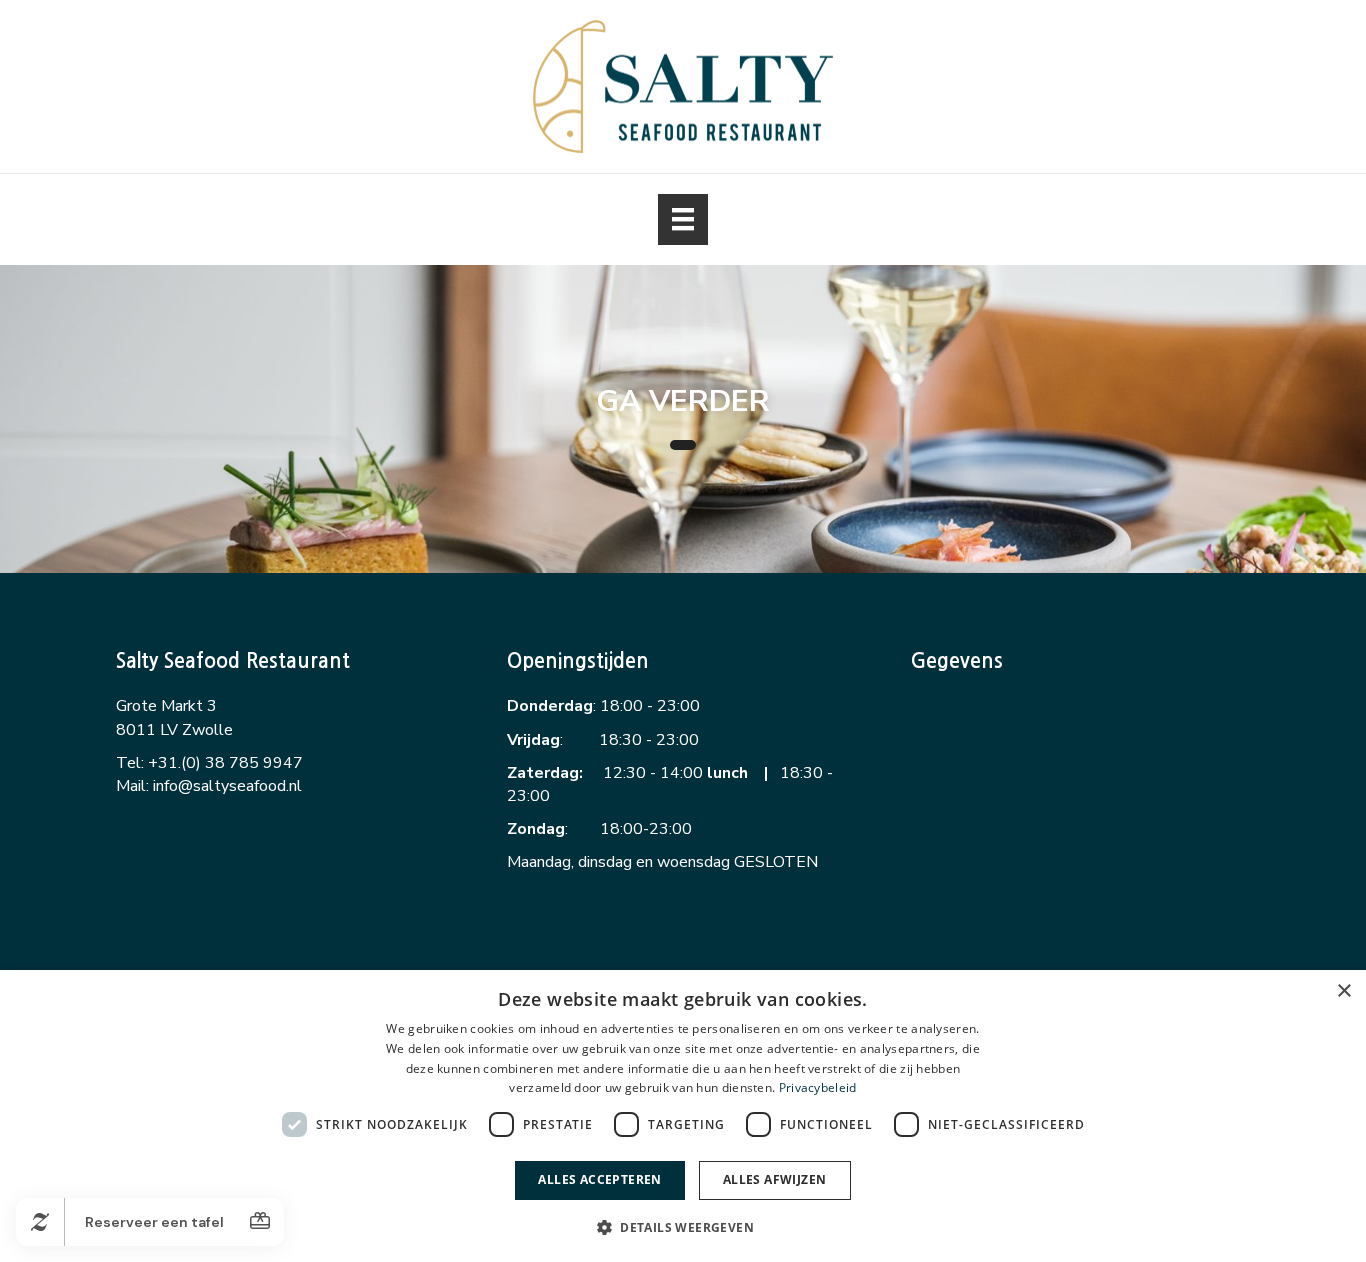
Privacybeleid (818, 1087)
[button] (683, 1226)
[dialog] (683, 1116)
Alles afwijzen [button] (775, 1179)
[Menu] (683, 219)
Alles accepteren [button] (599, 1179)
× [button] (1343, 991)
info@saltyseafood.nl (227, 786)
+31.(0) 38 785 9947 (225, 763)
